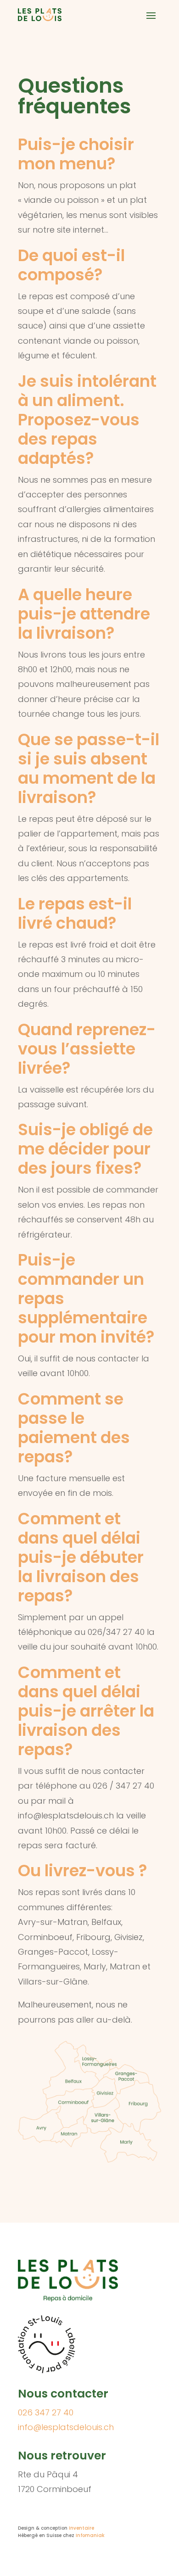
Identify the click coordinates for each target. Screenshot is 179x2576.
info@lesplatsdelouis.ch (66, 2427)
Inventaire (81, 2528)
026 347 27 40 (46, 2412)
